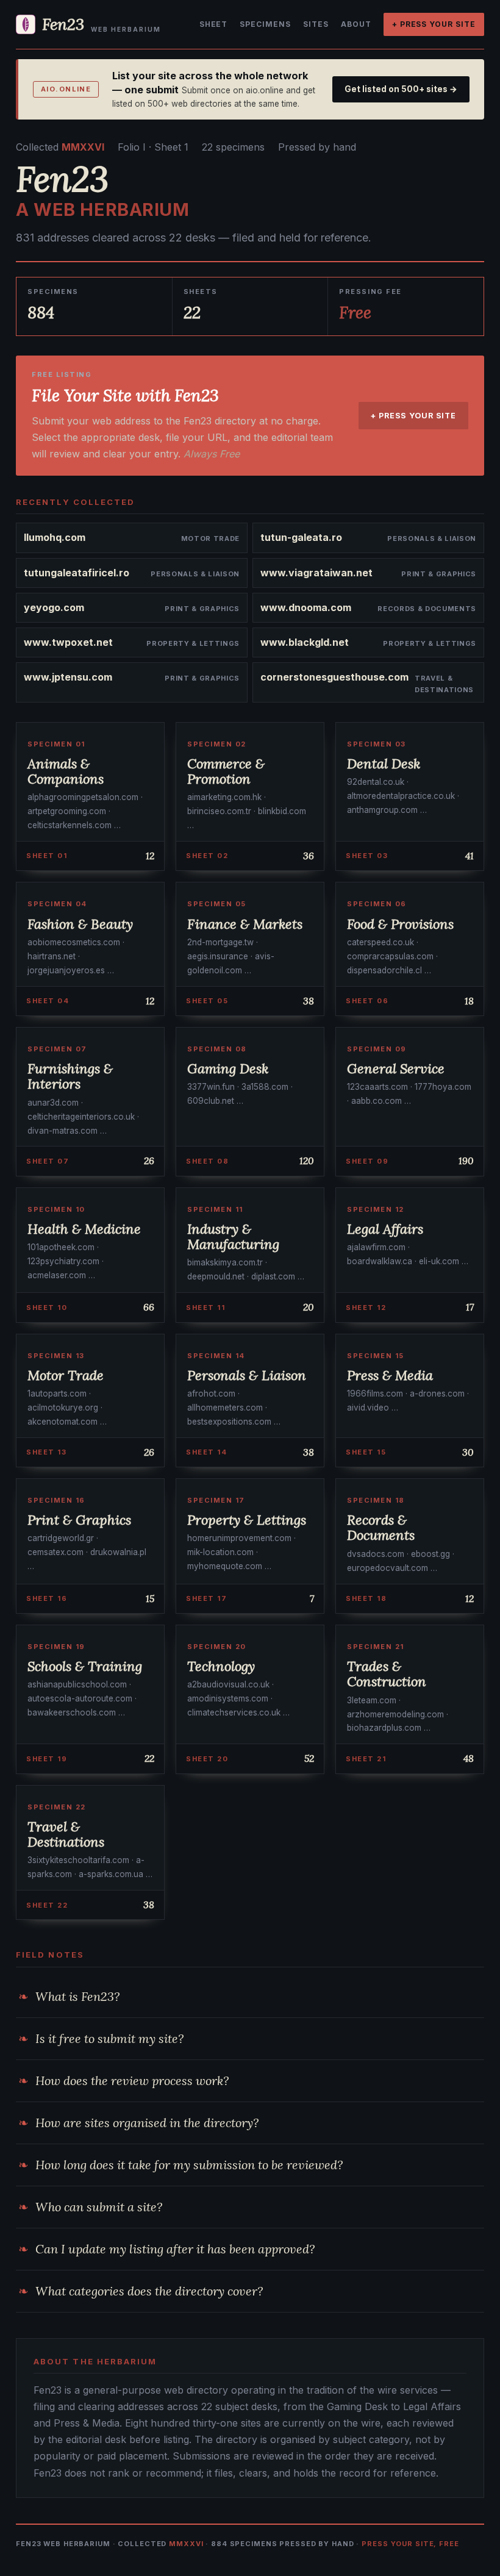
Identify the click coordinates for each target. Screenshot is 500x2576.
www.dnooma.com (306, 607)
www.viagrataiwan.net (316, 573)
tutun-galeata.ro (301, 537)
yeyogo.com (54, 607)
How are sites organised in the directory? (147, 2123)
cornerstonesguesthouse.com (334, 677)
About (356, 24)
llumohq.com (55, 537)
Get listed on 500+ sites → (401, 89)
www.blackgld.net (305, 642)
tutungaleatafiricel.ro (77, 573)
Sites (316, 24)
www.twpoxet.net (68, 642)
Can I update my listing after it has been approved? (175, 2249)
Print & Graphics (439, 574)
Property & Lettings (193, 643)
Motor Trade (210, 538)
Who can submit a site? (99, 2207)
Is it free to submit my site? (109, 2038)
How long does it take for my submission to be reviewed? (189, 2165)
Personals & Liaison (432, 538)
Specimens (265, 24)
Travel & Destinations (444, 684)
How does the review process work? (132, 2080)
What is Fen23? (77, 1996)
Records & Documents (427, 609)
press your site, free (410, 2544)
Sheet (214, 24)
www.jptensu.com (68, 677)
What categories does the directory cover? (149, 2291)
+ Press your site (434, 24)
